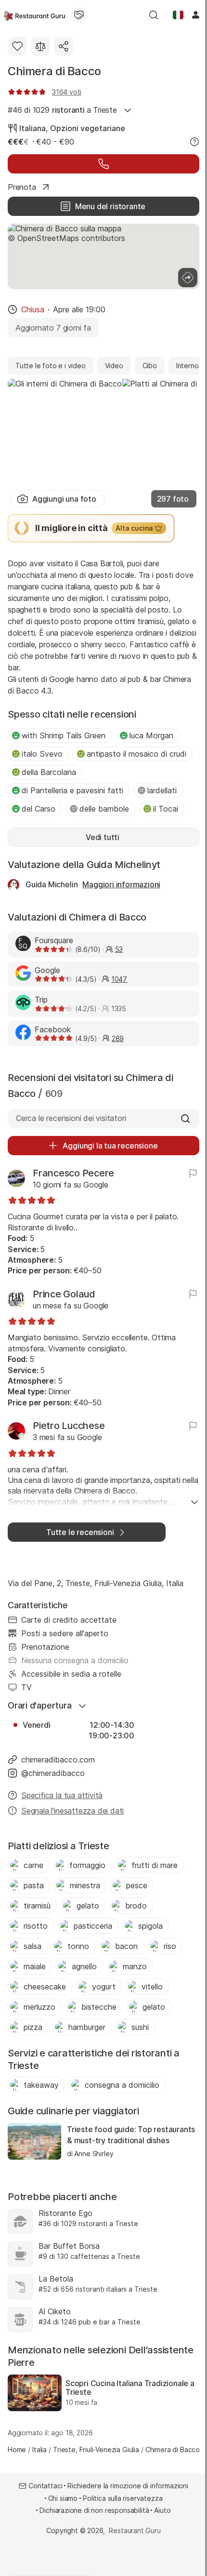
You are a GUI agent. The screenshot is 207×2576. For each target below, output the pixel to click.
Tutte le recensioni (80, 1532)
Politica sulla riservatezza (123, 2498)
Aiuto (162, 2510)
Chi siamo (63, 2498)
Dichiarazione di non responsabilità (94, 2510)
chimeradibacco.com (58, 1760)
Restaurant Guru (135, 2530)
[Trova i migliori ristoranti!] (34, 15)
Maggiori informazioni (121, 884)
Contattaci (45, 2486)
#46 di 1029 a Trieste (62, 110)
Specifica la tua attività (62, 1795)
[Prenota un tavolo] (103, 164)
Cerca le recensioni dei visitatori (71, 1118)
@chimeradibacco (53, 1773)
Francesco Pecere (73, 1173)
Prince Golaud (64, 1294)
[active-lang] (178, 15)
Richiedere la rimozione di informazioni (128, 2486)
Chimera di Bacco (54, 71)
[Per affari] (79, 15)
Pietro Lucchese (69, 1426)
